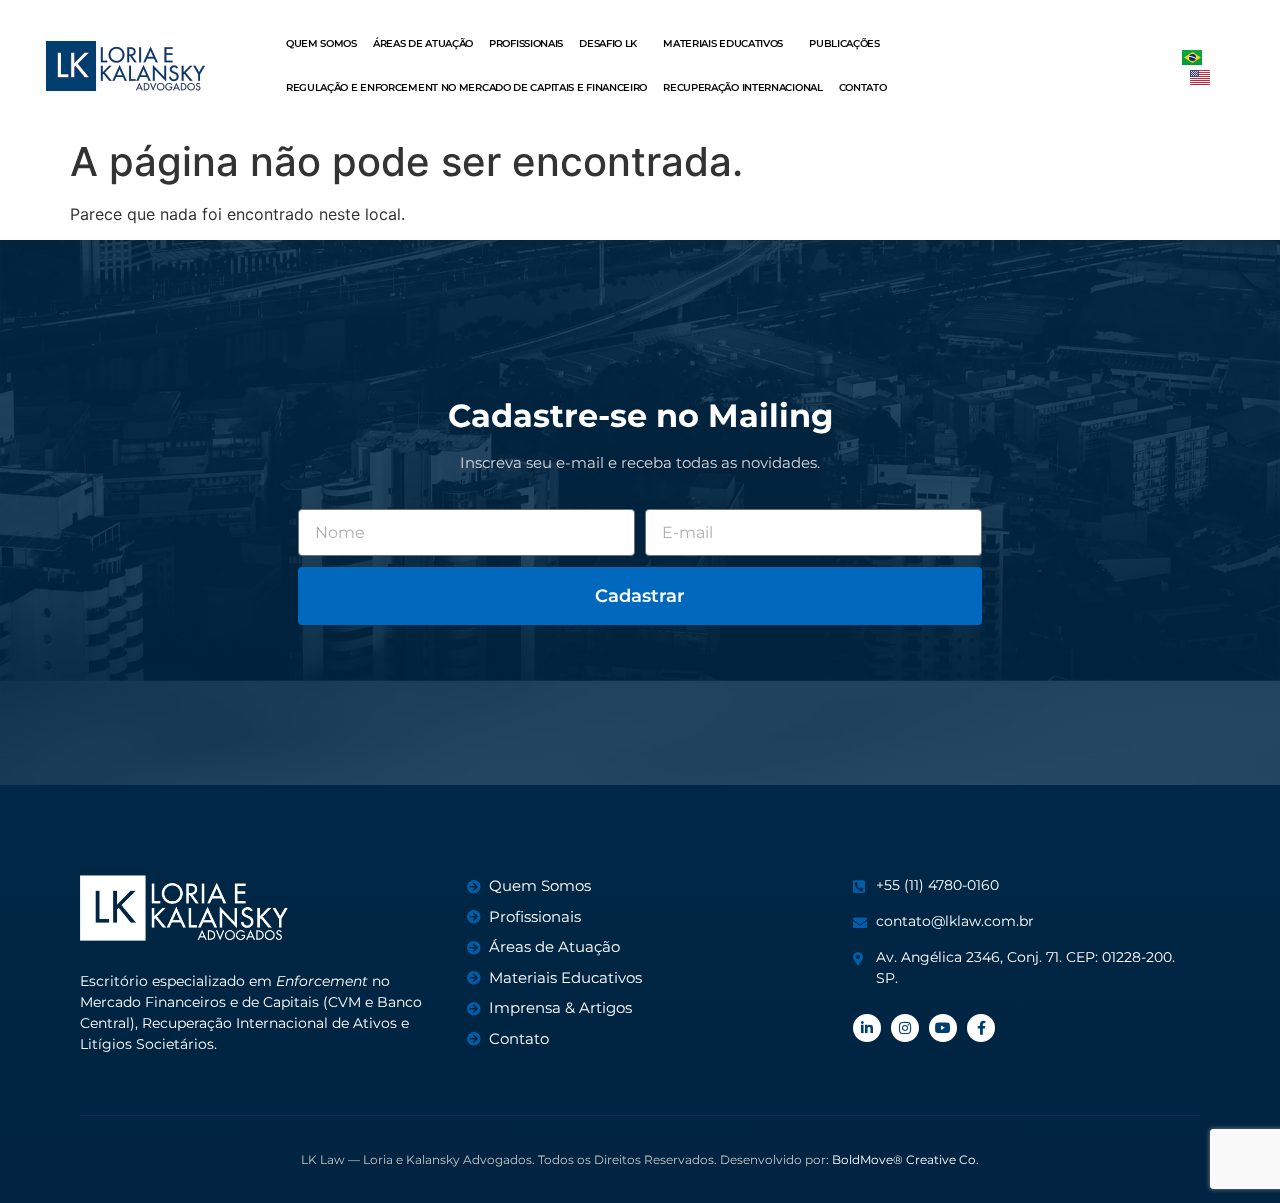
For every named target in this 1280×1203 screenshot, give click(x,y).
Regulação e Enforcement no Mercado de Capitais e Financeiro (466, 87)
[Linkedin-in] (867, 1028)
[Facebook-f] (981, 1028)
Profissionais (526, 43)
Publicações (844, 43)
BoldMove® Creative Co (904, 1159)
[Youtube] (943, 1028)
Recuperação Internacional (743, 87)
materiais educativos (723, 43)
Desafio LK (608, 43)
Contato (863, 87)
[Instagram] (905, 1028)
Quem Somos (321, 43)
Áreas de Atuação (423, 43)
